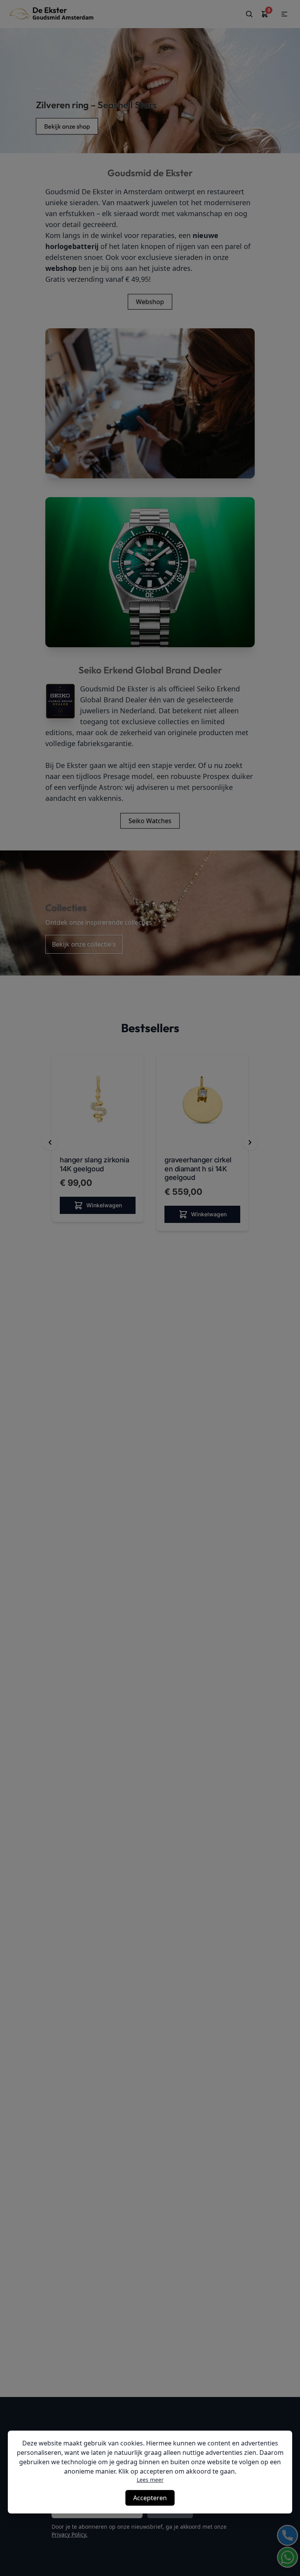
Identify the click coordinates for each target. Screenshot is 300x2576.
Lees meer (150, 2480)
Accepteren (150, 2498)
